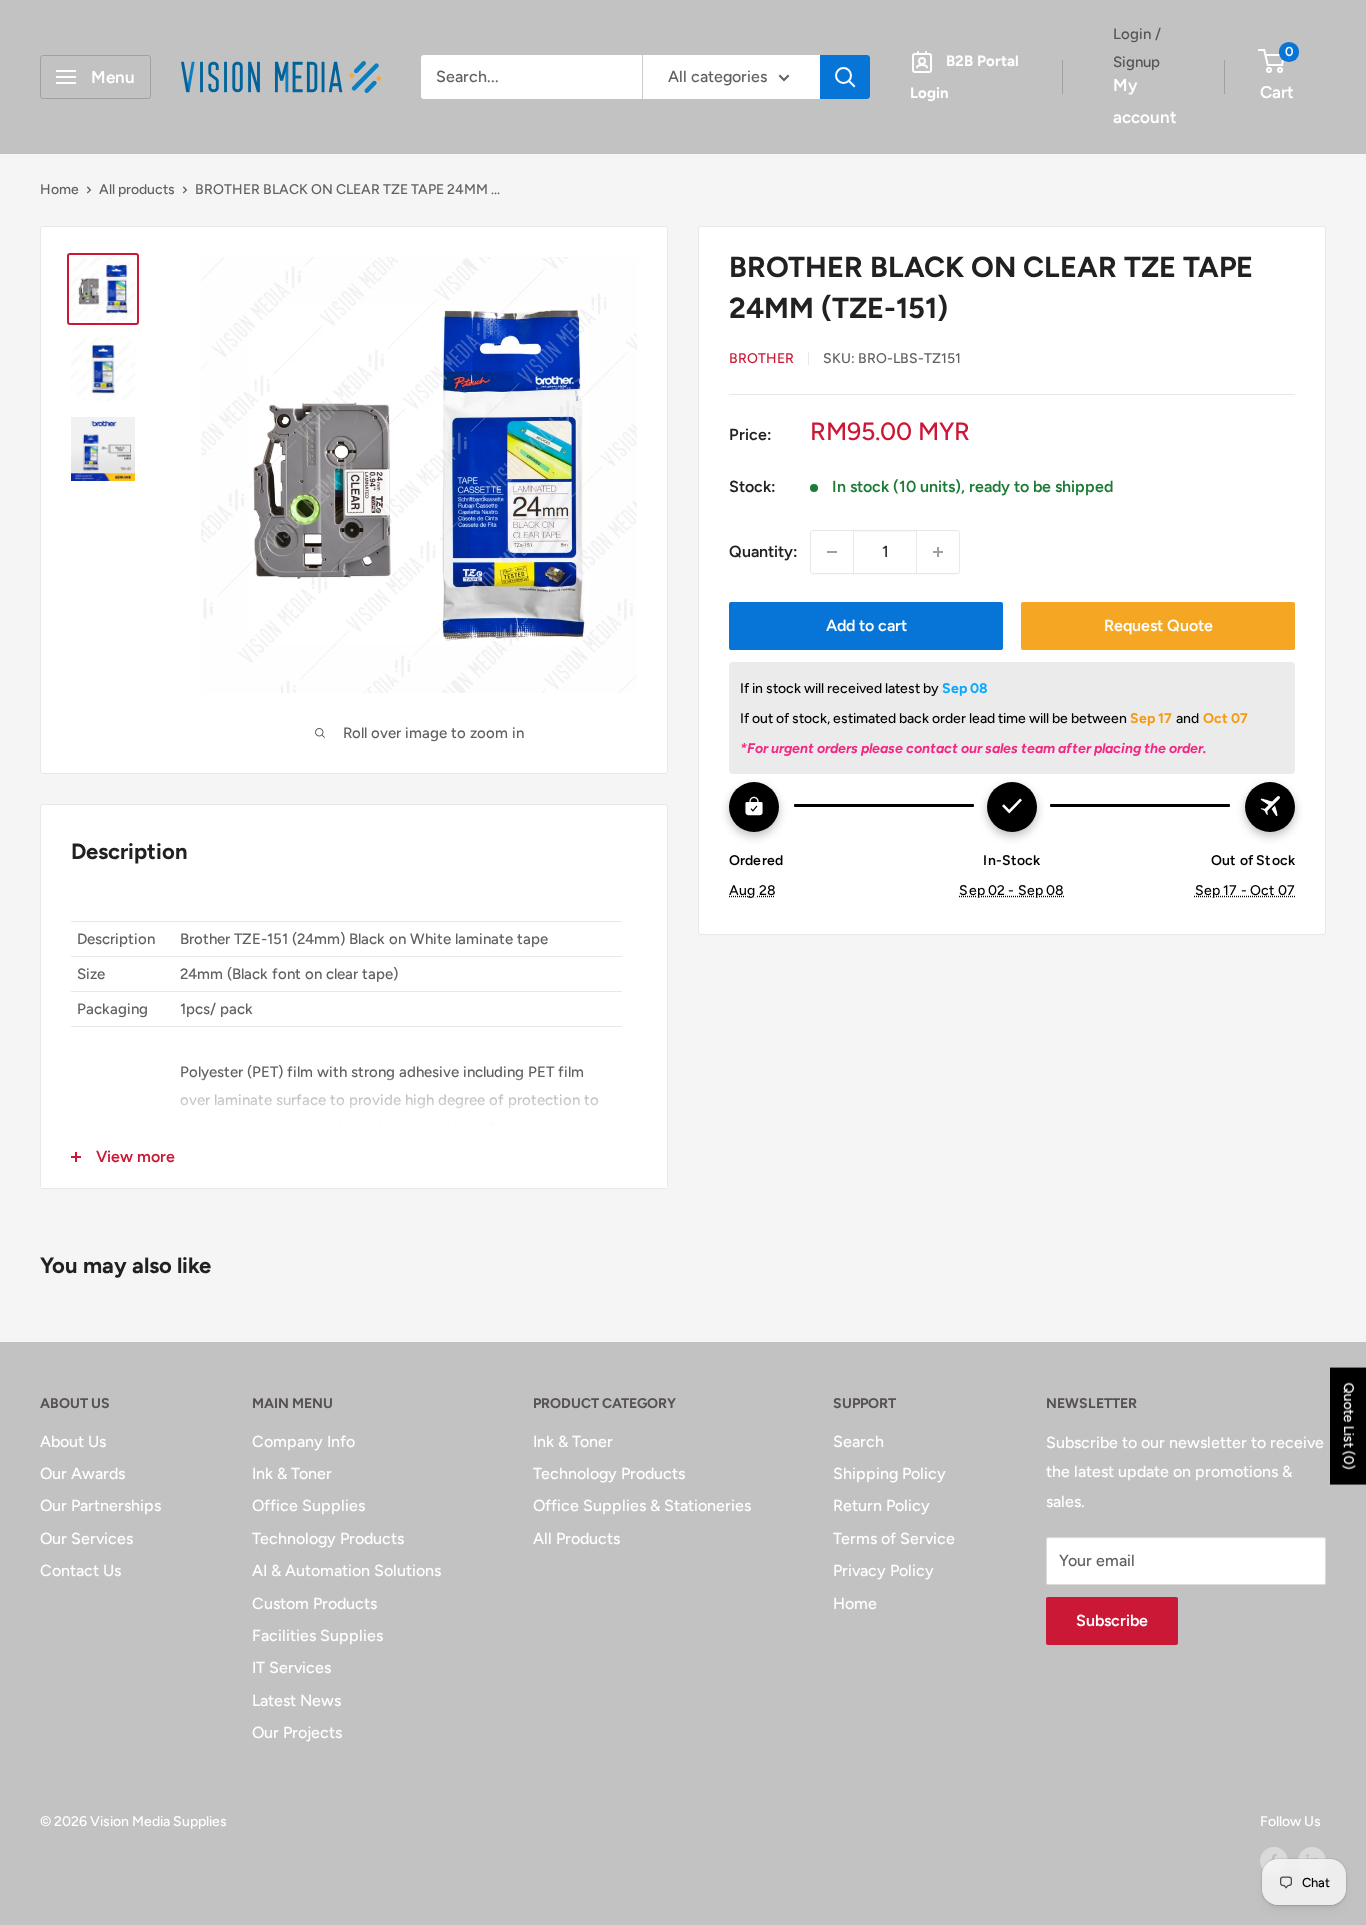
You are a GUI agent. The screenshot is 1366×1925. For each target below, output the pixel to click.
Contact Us (80, 1570)
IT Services (291, 1667)
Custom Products (314, 1603)
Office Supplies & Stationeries (642, 1505)
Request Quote (1158, 625)
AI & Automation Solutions (346, 1570)
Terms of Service (894, 1538)
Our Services (86, 1538)
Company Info (303, 1441)
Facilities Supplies (317, 1635)
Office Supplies (308, 1505)
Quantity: (763, 551)
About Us (73, 1441)
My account (1145, 101)
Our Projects (297, 1732)
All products (137, 189)
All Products (576, 1538)
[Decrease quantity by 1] (832, 552)
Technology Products (328, 1538)
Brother (761, 358)
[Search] (845, 77)
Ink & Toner (292, 1473)
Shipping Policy (889, 1473)
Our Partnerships (100, 1505)
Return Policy (881, 1505)
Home (59, 189)
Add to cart (866, 625)
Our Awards (82, 1473)
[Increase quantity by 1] (938, 552)
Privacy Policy (883, 1570)
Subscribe (1112, 1620)
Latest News (296, 1700)
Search (858, 1441)
